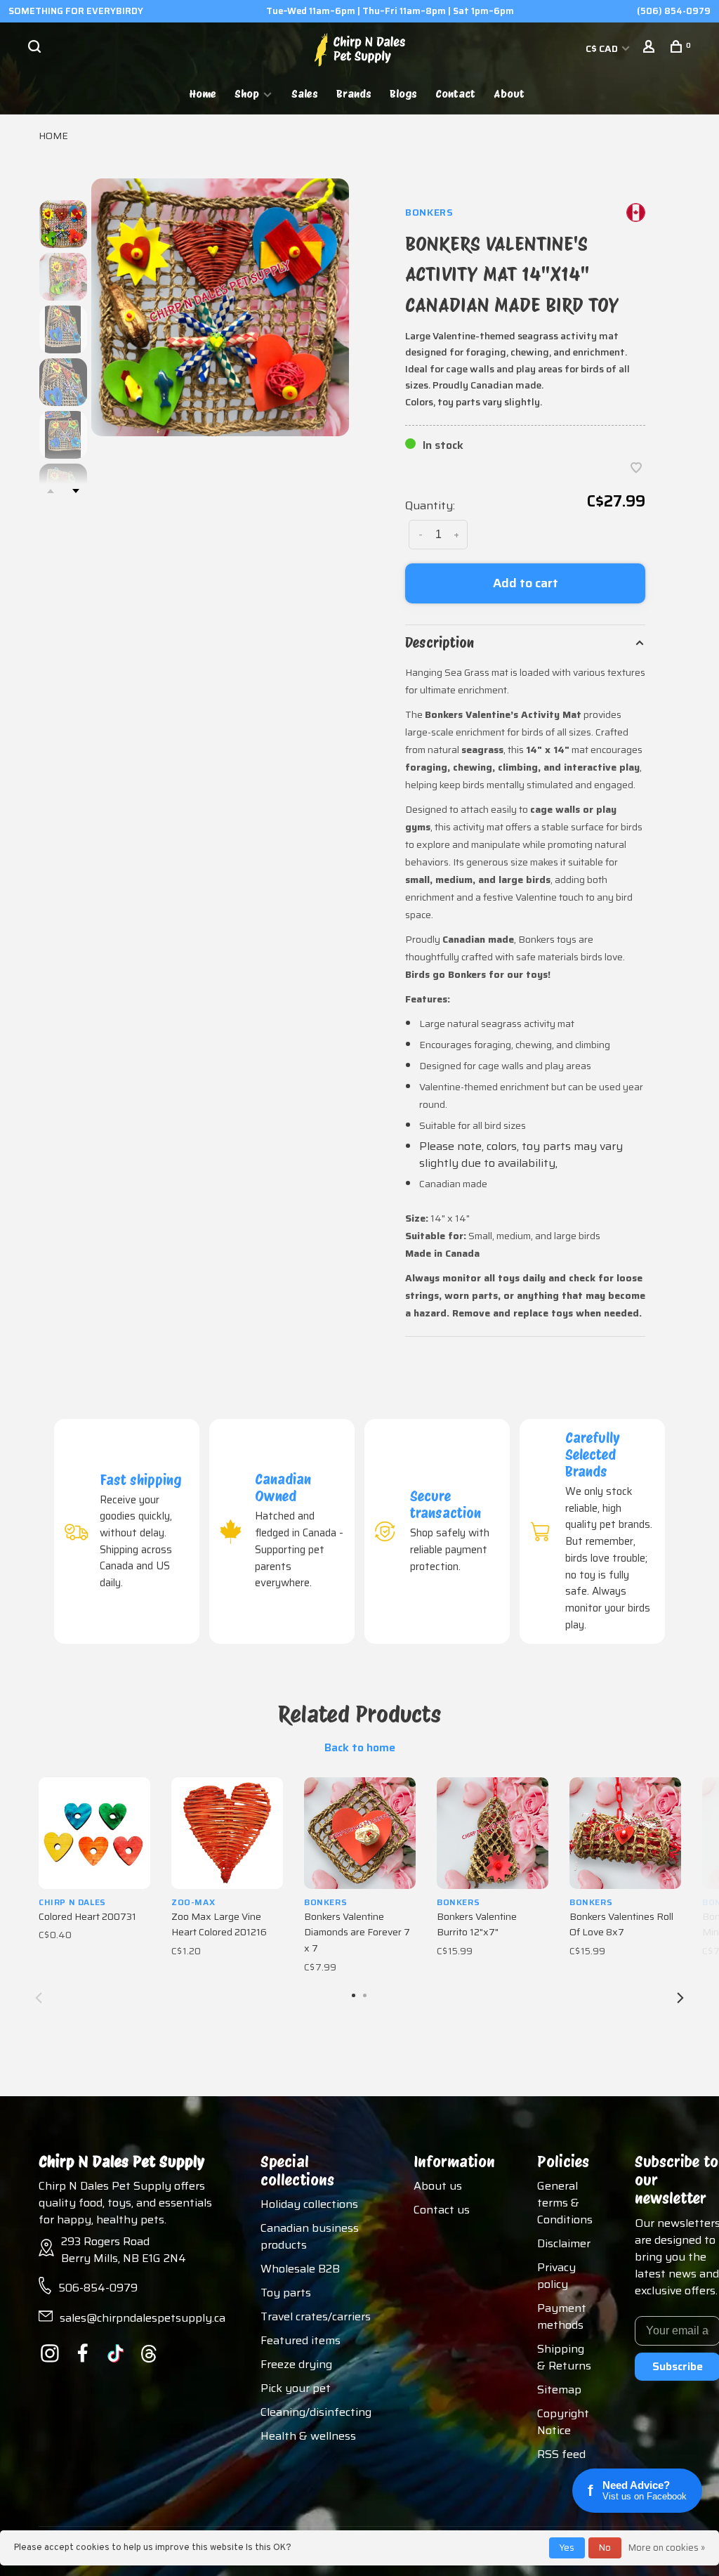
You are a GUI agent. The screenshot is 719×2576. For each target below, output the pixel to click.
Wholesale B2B (300, 2269)
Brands (354, 94)
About (509, 94)
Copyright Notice (563, 2422)
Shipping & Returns (564, 2357)
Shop (247, 94)
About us (438, 2186)
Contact (455, 94)
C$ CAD (603, 48)
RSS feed (561, 2454)
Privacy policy (556, 2276)
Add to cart (526, 583)
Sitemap (559, 2389)
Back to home (360, 1748)
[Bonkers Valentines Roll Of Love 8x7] (625, 1833)
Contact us (442, 2210)
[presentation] (63, 224)
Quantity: (430, 505)
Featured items (301, 2340)
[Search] (36, 48)
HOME (53, 136)
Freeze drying (296, 2364)
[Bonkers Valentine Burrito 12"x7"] (493, 1833)
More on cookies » (667, 2548)
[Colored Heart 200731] (94, 1833)
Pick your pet (296, 2388)
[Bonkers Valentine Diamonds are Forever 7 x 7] (360, 1833)
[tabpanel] (220, 307)
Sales (305, 94)
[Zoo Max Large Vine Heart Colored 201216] (227, 1833)
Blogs (403, 94)
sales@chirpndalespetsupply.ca (143, 2318)
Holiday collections (309, 2204)
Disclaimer (564, 2243)
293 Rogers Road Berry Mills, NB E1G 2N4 (124, 2250)
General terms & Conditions (565, 2203)
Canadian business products (310, 2236)
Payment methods (562, 2316)
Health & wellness (308, 2436)
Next (76, 491)
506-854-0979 (98, 2288)
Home (203, 94)
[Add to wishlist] (636, 469)
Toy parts (286, 2293)
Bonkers (429, 212)
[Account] (651, 48)
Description (440, 643)
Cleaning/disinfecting (316, 2412)
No (605, 2548)
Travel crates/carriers (316, 2316)
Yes (567, 2548)
